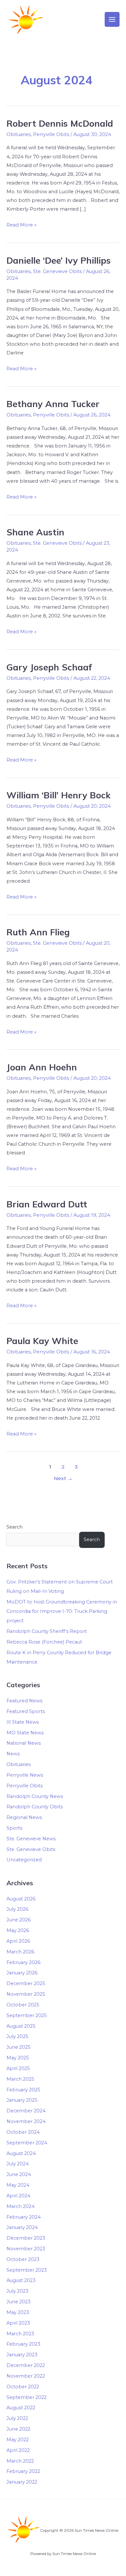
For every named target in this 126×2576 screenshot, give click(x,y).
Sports (14, 1828)
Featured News (24, 1701)
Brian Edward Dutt (47, 1204)
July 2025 (17, 2036)
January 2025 (22, 2100)
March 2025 (20, 2079)
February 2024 (24, 2217)
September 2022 (26, 2397)
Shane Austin (35, 532)
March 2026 (20, 1952)
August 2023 (21, 2280)
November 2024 (26, 2121)
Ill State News (23, 1722)
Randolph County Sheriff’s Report (47, 1631)
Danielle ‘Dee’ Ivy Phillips (59, 260)
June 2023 (19, 2302)
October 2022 (23, 2387)
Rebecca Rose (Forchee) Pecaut (44, 1642)
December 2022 (26, 2365)
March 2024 (21, 2206)
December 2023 (26, 2238)
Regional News (24, 1817)
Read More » (21, 224)
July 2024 (18, 2164)
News (13, 1754)
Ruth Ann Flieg (38, 932)
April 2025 (18, 2068)
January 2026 (22, 1973)
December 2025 (26, 1983)
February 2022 (23, 2471)
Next (63, 1478)
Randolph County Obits (35, 1807)
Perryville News (25, 1775)
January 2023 (22, 2355)
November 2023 (26, 2249)
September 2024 (27, 2143)
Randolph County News (35, 1796)
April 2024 (18, 2196)
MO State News (25, 1733)
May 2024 (18, 2185)
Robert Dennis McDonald (60, 123)
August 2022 (21, 2408)
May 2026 (18, 1930)
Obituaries (19, 134)
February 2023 (23, 2344)
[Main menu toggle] (112, 19)
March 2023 (20, 2334)
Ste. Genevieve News (31, 1839)
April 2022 (18, 2450)
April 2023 (18, 2323)
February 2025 (23, 2090)
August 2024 (21, 2153)
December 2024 (26, 2111)
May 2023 (18, 2312)
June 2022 (18, 2429)
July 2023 (17, 2291)
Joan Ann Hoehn (42, 1067)
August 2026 (21, 1899)
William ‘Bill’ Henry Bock (58, 795)
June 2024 (19, 2174)
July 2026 (17, 1909)
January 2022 (22, 2482)
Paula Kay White (42, 1341)
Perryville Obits (51, 134)
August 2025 (21, 2026)
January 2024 (22, 2227)
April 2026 (18, 1941)
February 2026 (23, 1962)
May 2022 (18, 2440)
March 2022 (20, 2461)
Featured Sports (26, 1711)
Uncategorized (24, 1860)
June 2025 (19, 2047)
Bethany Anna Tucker (53, 404)
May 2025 (18, 2058)
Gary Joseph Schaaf (49, 667)
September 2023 (27, 2270)
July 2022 (17, 2418)
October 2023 (23, 2259)
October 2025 (23, 2005)
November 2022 (26, 2376)
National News (24, 1743)
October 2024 (23, 2132)
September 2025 (27, 2015)
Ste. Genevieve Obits (57, 271)
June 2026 (19, 1920)
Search (15, 1527)
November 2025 (26, 1994)
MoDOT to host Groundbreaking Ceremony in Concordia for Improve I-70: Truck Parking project (62, 1611)
